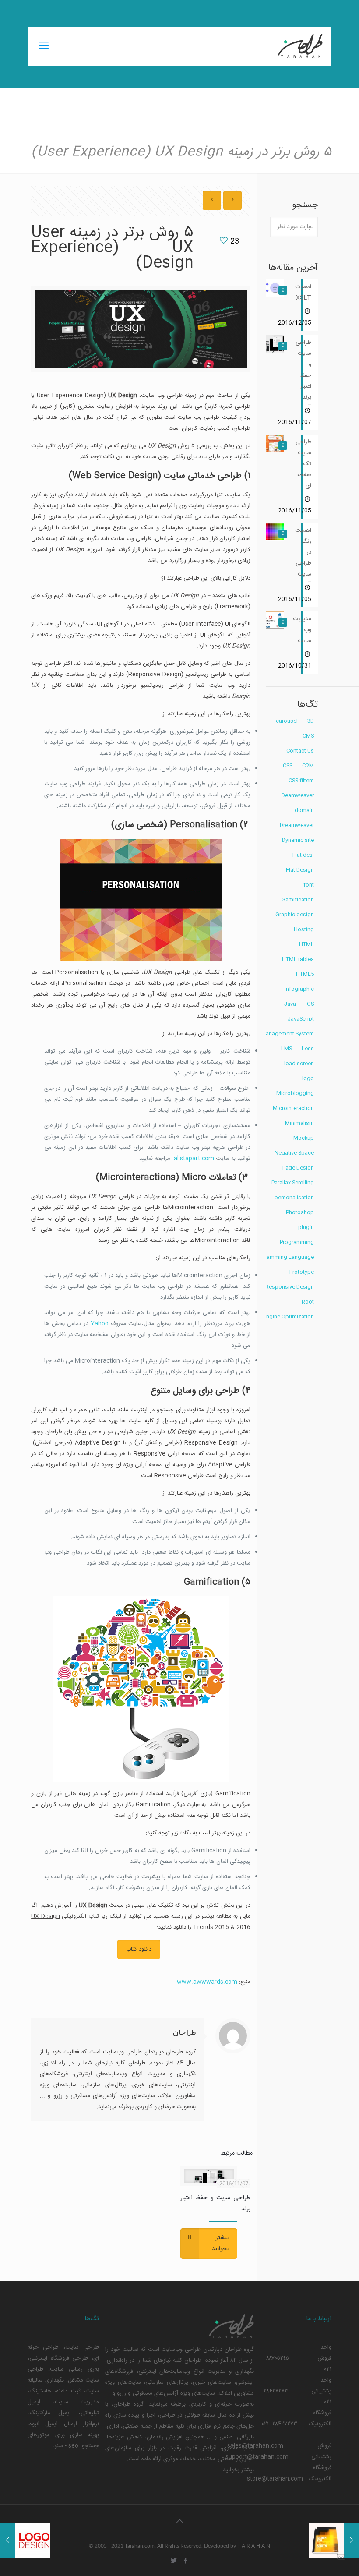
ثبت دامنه (68, 2391)
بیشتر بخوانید (238, 2470)
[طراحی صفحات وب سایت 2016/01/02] (351, 2541)
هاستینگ (40, 2391)
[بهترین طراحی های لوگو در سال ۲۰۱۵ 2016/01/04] (8, 2541)
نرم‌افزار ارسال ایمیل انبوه (64, 2424)
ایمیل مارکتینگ (50, 2413)
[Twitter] (174, 2561)
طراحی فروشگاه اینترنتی (59, 2358)
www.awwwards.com (207, 1982)
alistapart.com (194, 1159)
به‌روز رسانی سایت (74, 2369)
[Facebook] (185, 2561)
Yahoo (100, 1324)
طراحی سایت (82, 2347)
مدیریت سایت (77, 2402)
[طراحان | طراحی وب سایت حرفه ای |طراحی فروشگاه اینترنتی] (299, 46)
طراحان (184, 2033)
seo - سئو (66, 2446)
